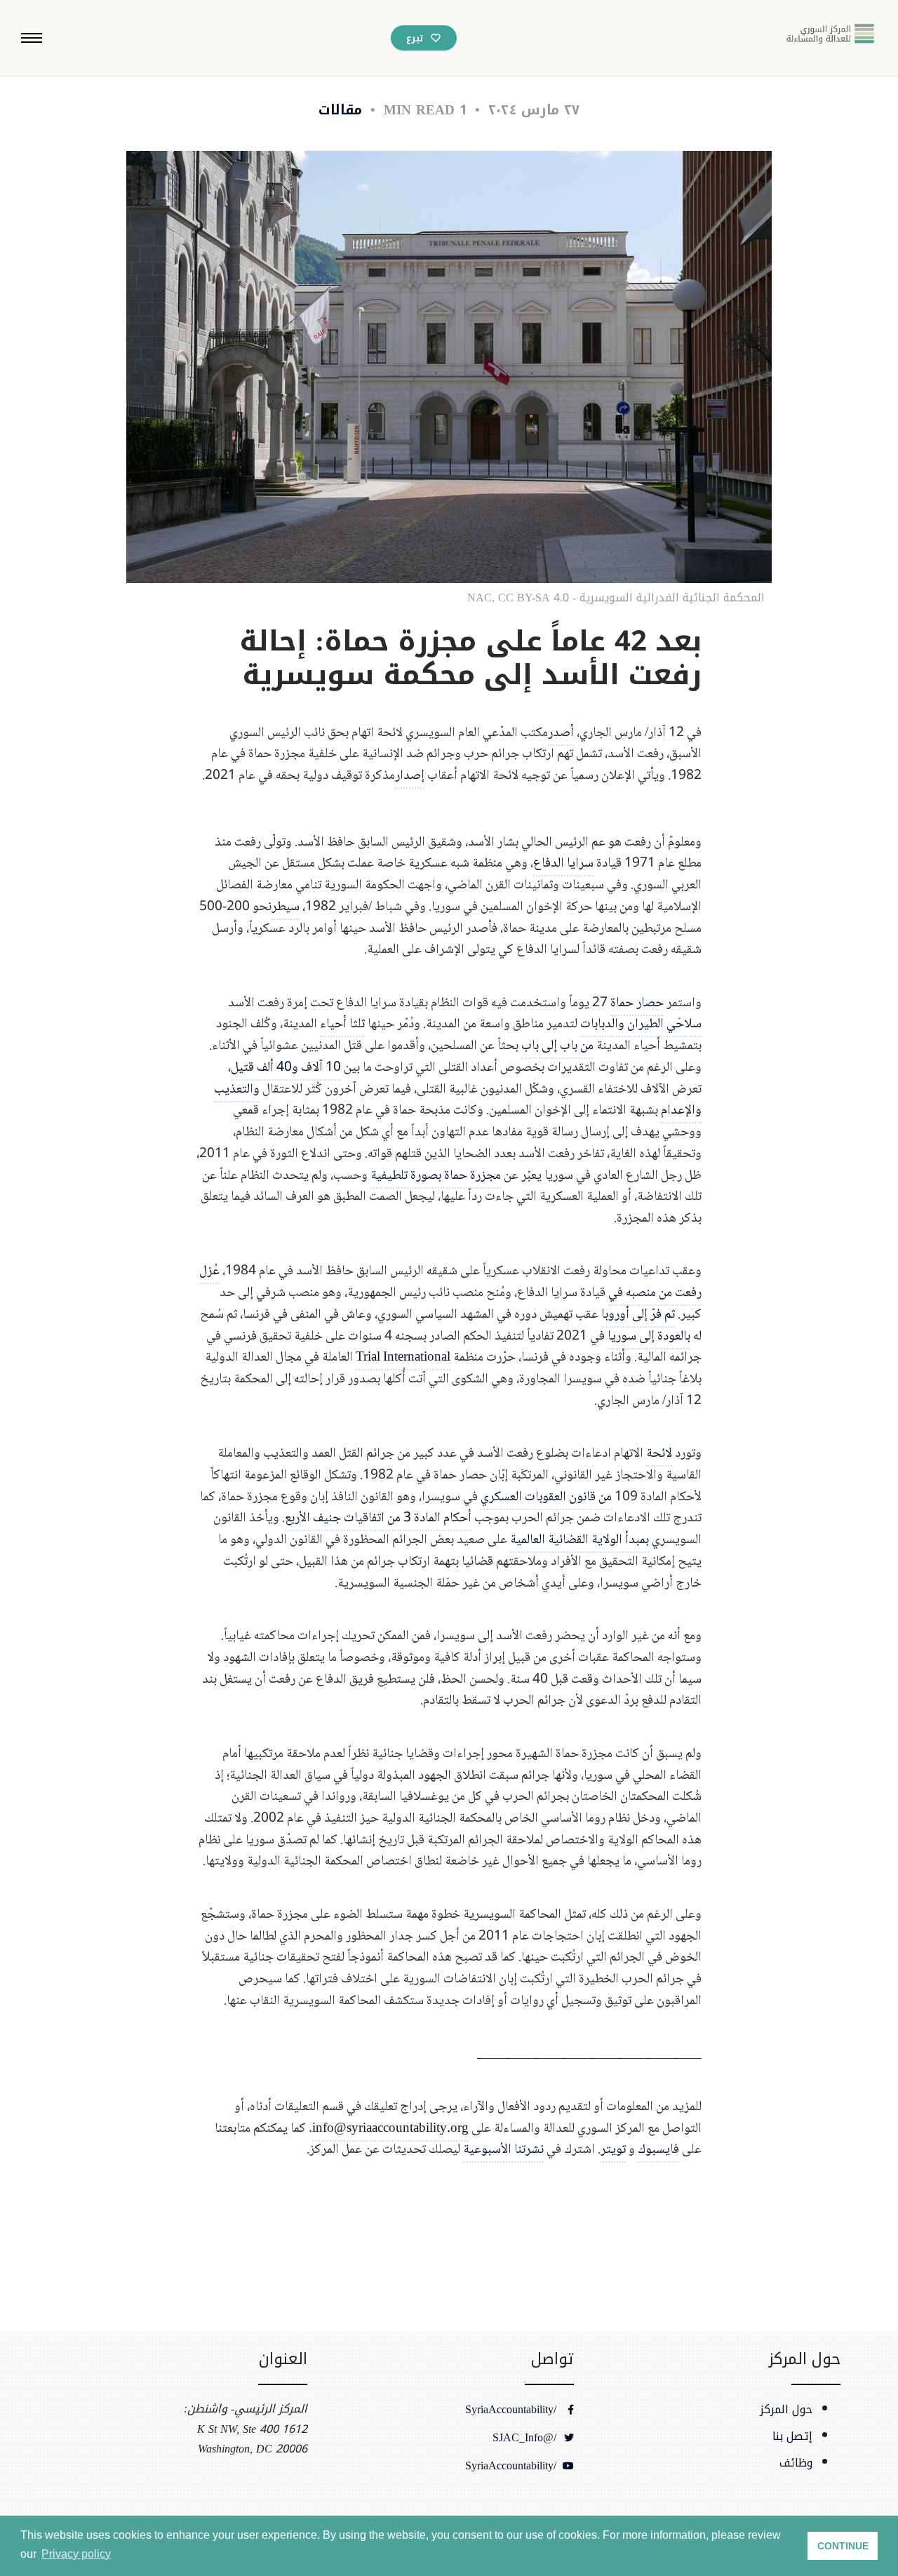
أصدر (561, 733)
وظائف (796, 2463)
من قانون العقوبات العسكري (546, 1497)
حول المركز (786, 2410)
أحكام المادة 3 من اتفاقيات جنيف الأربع (378, 1518)
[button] (32, 38)
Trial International (403, 1357)
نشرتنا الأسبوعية (503, 2150)
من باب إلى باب (557, 1046)
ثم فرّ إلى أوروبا (638, 1315)
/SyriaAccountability (512, 2410)
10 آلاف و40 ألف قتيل (286, 1068)
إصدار (410, 776)
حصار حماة (637, 1003)
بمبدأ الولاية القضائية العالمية (579, 1540)
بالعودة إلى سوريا (649, 1336)
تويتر (613, 2150)
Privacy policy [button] (76, 2554)
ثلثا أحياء (342, 1024)
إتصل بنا (792, 2436)
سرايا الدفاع (563, 863)
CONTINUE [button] (843, 2546)
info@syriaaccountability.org (390, 2129)
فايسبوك (658, 2150)
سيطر (286, 907)
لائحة (659, 1454)
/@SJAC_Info (526, 2438)
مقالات (340, 110)
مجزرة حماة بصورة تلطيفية (436, 1176)
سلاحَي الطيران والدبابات (641, 1024)
